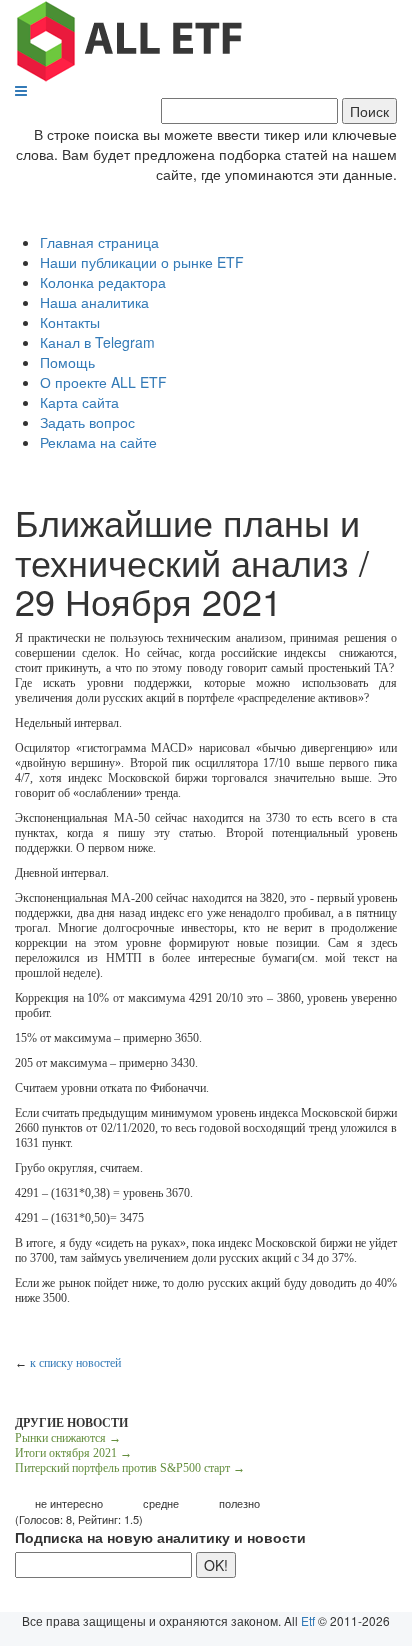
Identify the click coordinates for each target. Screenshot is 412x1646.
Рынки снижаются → (68, 1438)
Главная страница (99, 242)
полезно (239, 1503)
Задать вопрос (87, 422)
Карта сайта (79, 402)
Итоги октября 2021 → (73, 1453)
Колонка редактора (103, 282)
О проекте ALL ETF (103, 382)
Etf (308, 1620)
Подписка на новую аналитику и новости (160, 1537)
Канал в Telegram (97, 342)
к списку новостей (75, 1363)
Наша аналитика (94, 302)
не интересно (69, 1503)
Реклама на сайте (98, 442)
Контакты (70, 322)
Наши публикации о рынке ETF (142, 262)
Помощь (67, 362)
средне (161, 1503)
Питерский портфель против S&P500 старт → (130, 1468)
